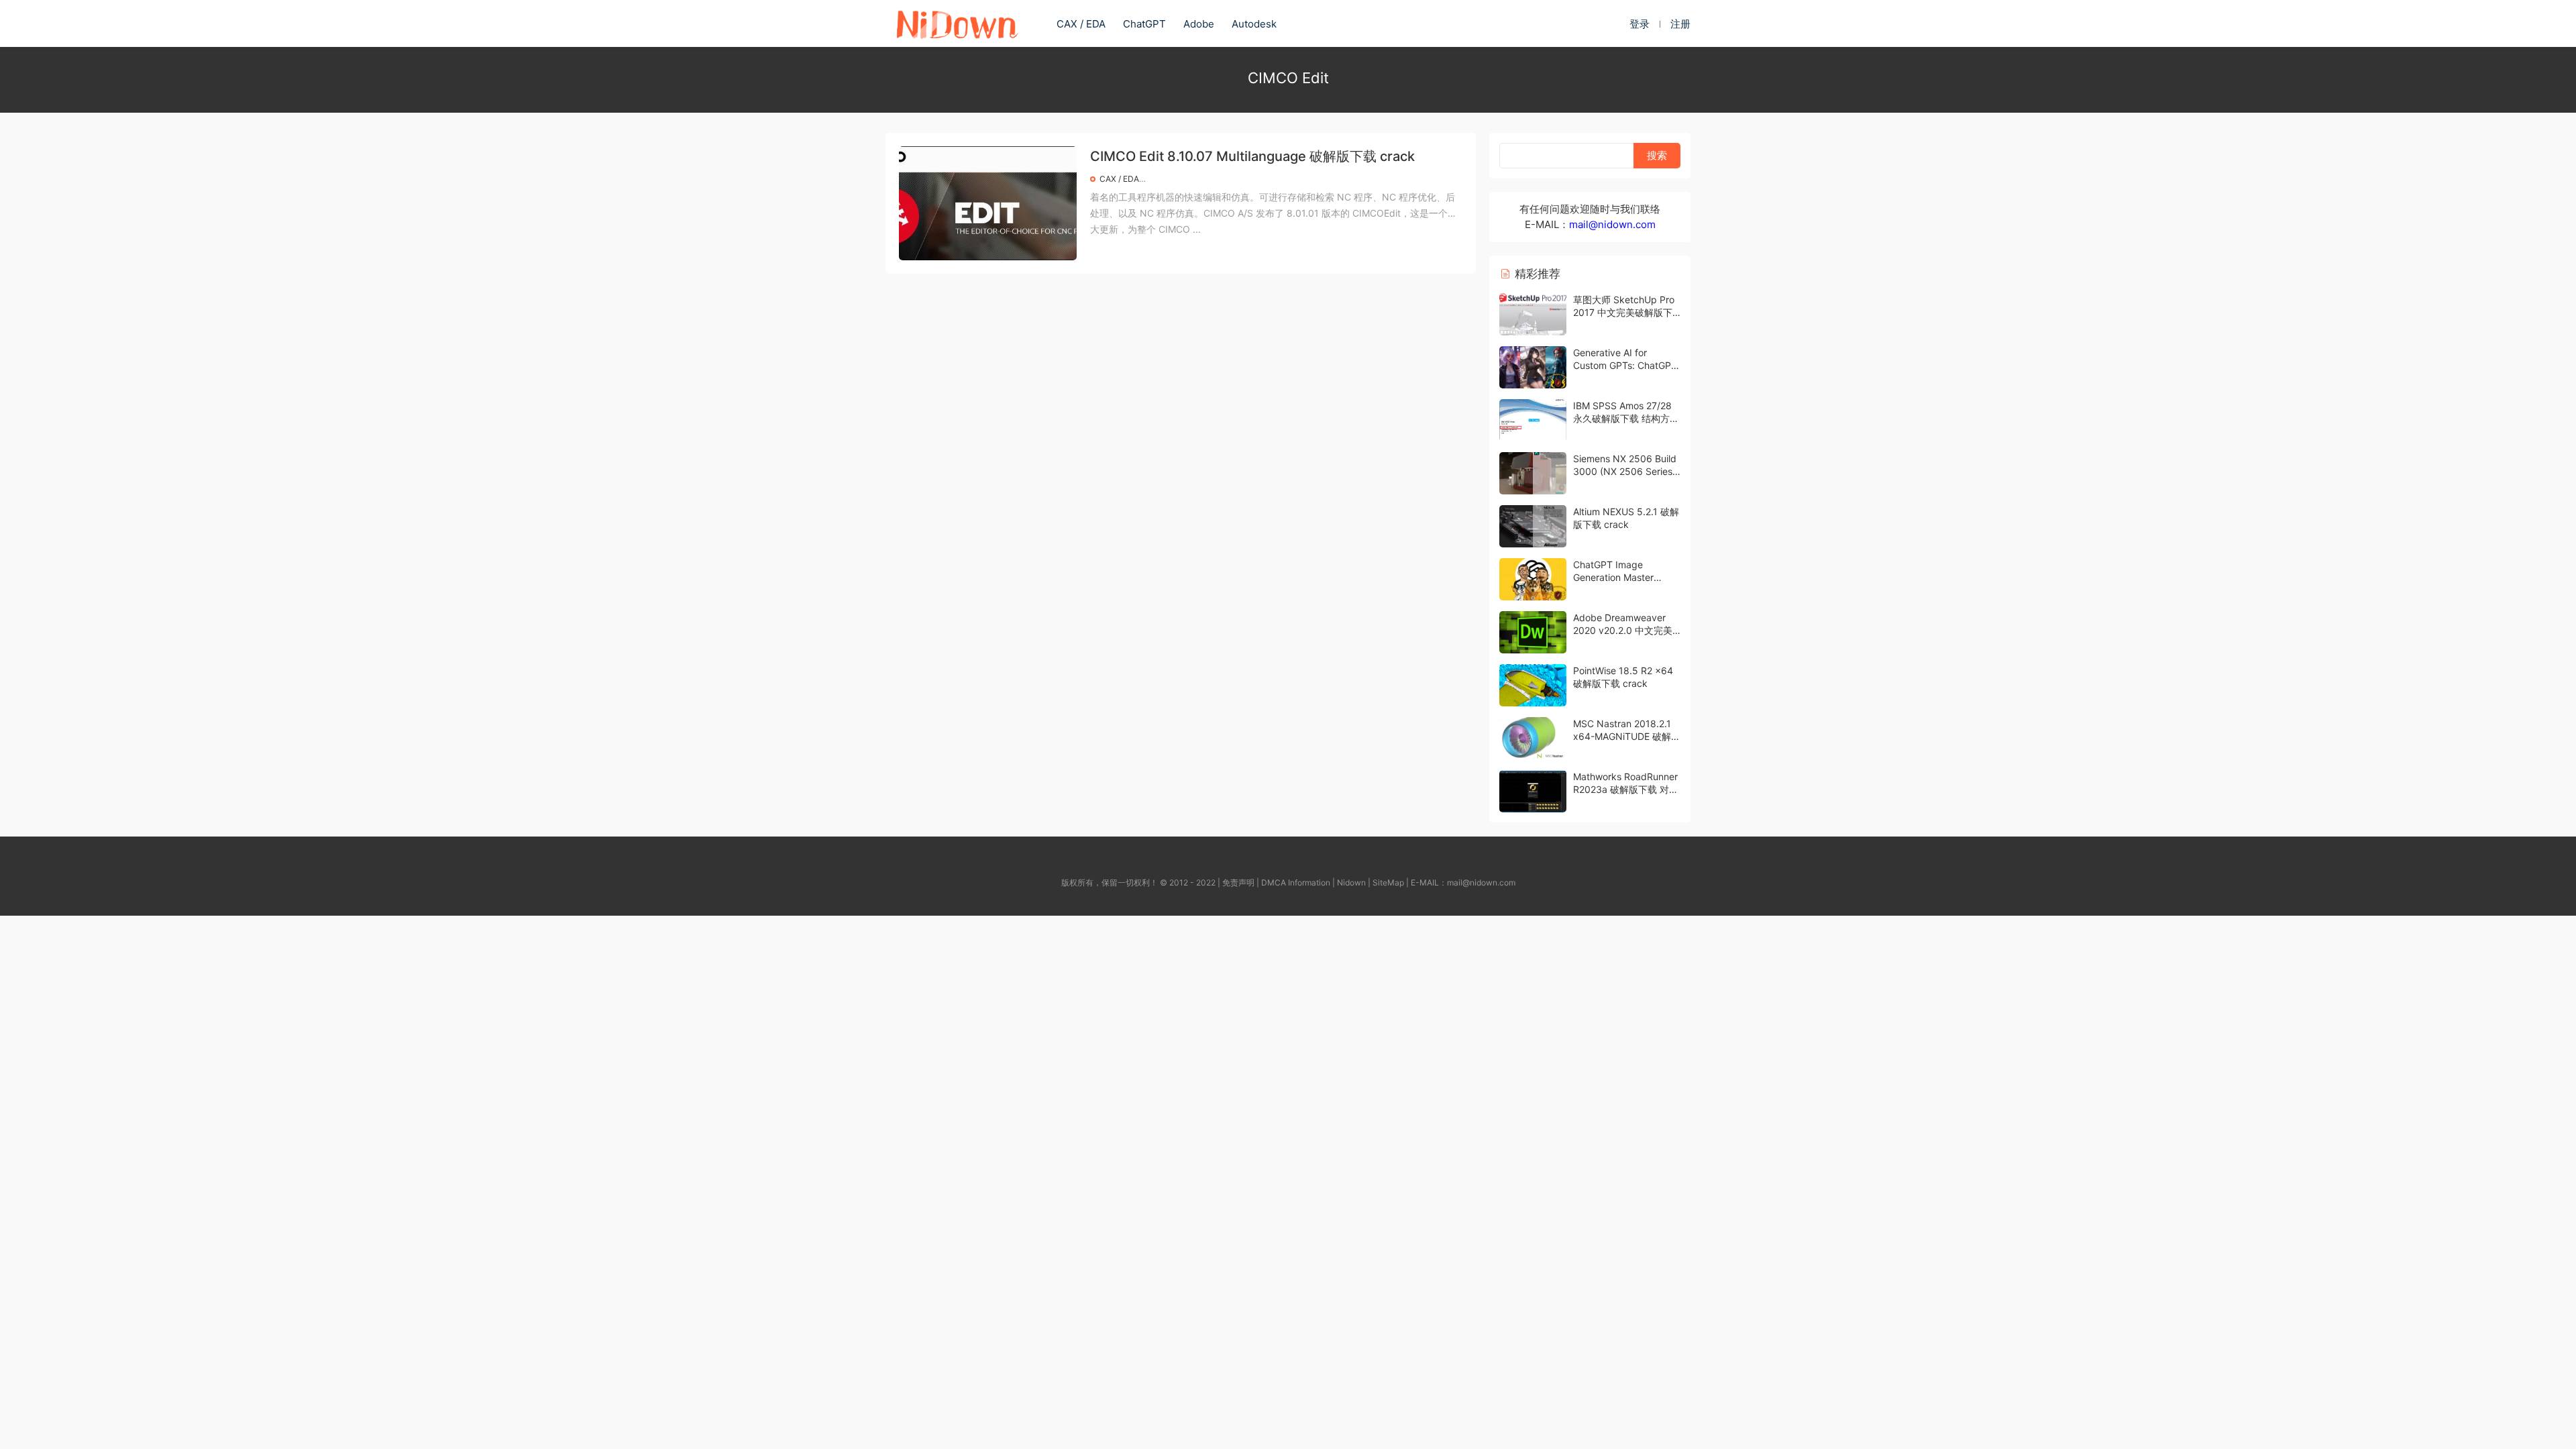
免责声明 (1238, 882)
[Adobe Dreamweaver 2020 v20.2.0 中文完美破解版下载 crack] (1533, 632)
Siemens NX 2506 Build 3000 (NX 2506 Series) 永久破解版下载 (1625, 472)
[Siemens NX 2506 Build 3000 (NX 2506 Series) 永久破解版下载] (1533, 473)
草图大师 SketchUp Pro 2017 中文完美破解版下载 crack (1624, 313)
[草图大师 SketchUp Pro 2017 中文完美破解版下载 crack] (1533, 314)
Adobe (1199, 24)
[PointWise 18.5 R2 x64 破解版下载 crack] (1533, 685)
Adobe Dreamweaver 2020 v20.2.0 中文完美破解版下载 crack (1623, 631)
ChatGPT (1144, 24)
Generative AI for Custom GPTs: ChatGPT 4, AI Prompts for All (1625, 366)
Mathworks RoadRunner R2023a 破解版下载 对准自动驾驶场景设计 (1626, 790)
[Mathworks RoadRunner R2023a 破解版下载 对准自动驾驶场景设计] (1533, 791)
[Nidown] (957, 23)
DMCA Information (1296, 882)
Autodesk (1254, 24)
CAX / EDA (1081, 24)
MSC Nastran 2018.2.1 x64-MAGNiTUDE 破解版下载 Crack (1627, 737)
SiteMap (1388, 882)
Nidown (1351, 882)
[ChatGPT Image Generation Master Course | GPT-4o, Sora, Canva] (1533, 579)
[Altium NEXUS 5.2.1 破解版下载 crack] (1533, 526)
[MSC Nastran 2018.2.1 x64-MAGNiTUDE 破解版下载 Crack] (1533, 738)
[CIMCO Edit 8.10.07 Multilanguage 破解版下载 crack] (988, 203)
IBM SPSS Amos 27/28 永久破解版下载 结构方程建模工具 (1626, 419)
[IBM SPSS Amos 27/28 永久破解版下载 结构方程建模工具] (1533, 420)
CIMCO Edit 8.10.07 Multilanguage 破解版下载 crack (1252, 156)
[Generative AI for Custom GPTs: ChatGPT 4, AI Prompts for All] (1533, 367)
